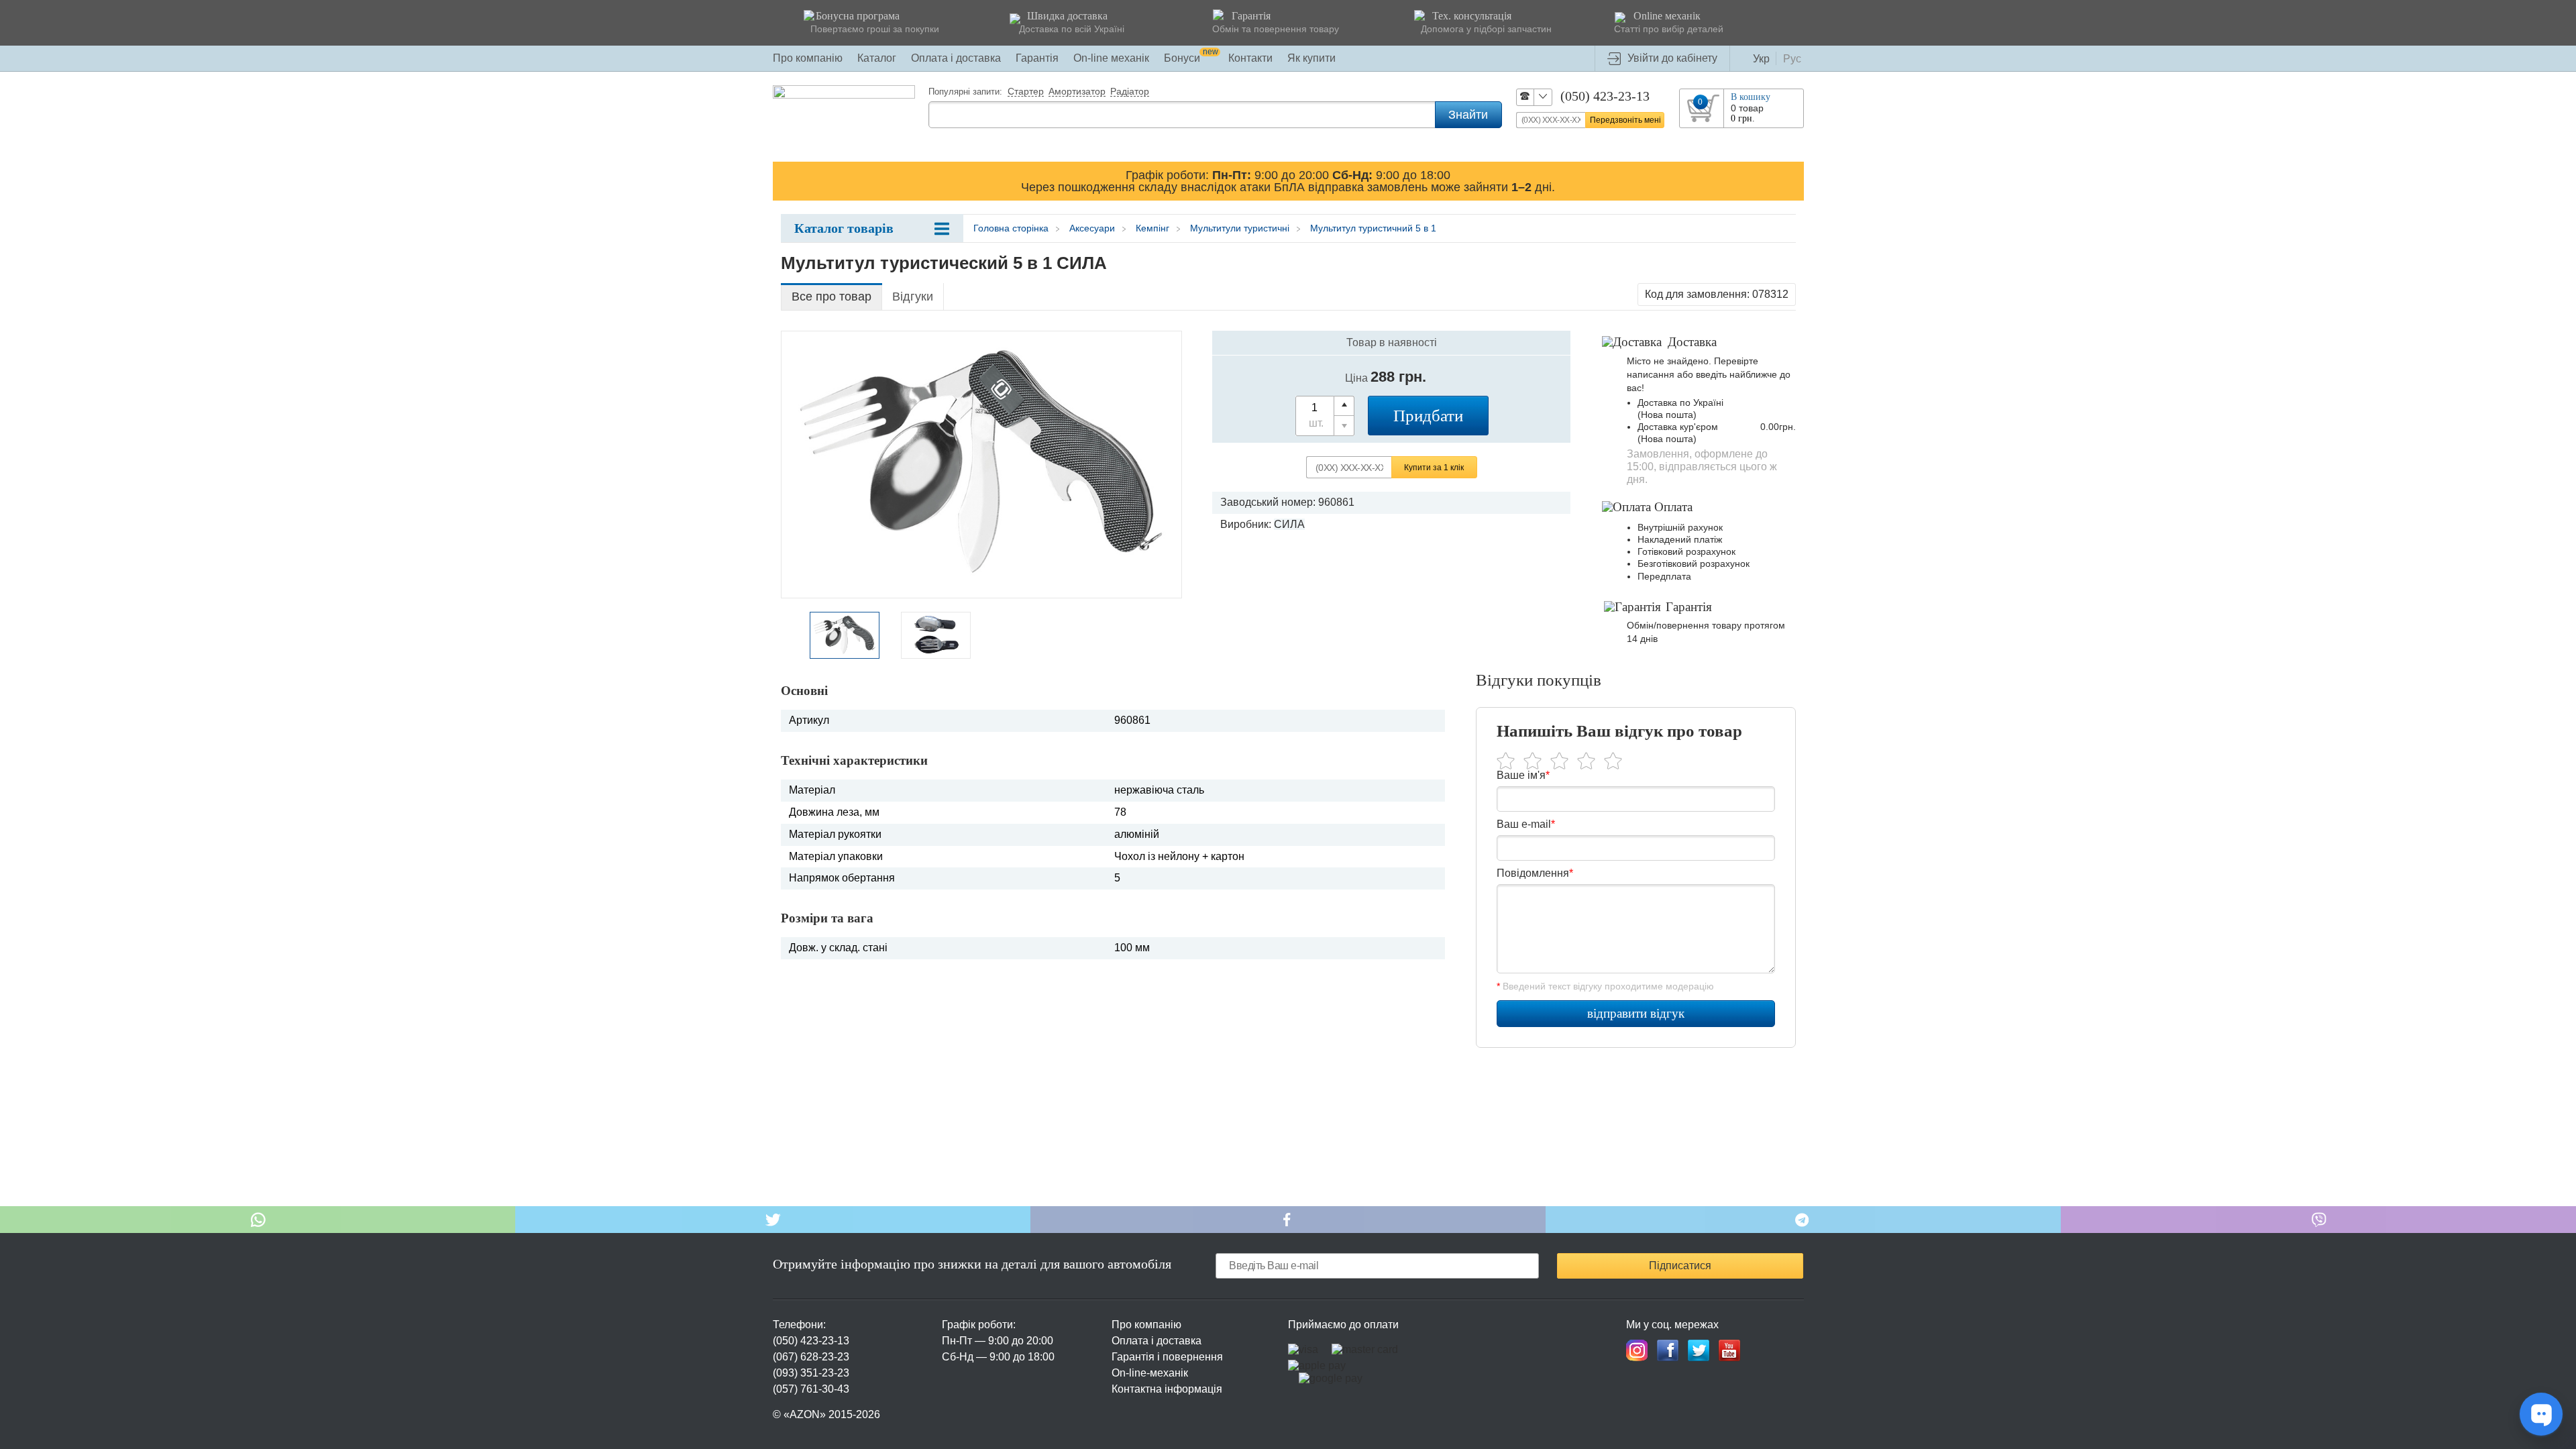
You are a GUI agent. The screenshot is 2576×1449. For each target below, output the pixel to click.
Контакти (1250, 58)
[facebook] (1668, 1350)
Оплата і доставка (956, 58)
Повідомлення (1535, 873)
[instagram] (1637, 1350)
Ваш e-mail (1526, 824)
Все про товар (831, 297)
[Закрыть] (1791, 180)
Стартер (1026, 92)
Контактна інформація (1167, 1389)
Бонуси (1191, 58)
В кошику (1751, 97)
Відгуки (913, 297)
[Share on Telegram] (1803, 1220)
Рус (1792, 59)
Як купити (1311, 58)
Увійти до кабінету (1672, 58)
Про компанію (808, 58)
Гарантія (1037, 58)
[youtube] (1729, 1350)
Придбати (1428, 416)
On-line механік (1111, 58)
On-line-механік (1150, 1373)
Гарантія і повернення (1167, 1357)
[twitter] (1699, 1350)
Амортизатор (1077, 92)
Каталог (877, 58)
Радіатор (1130, 92)
